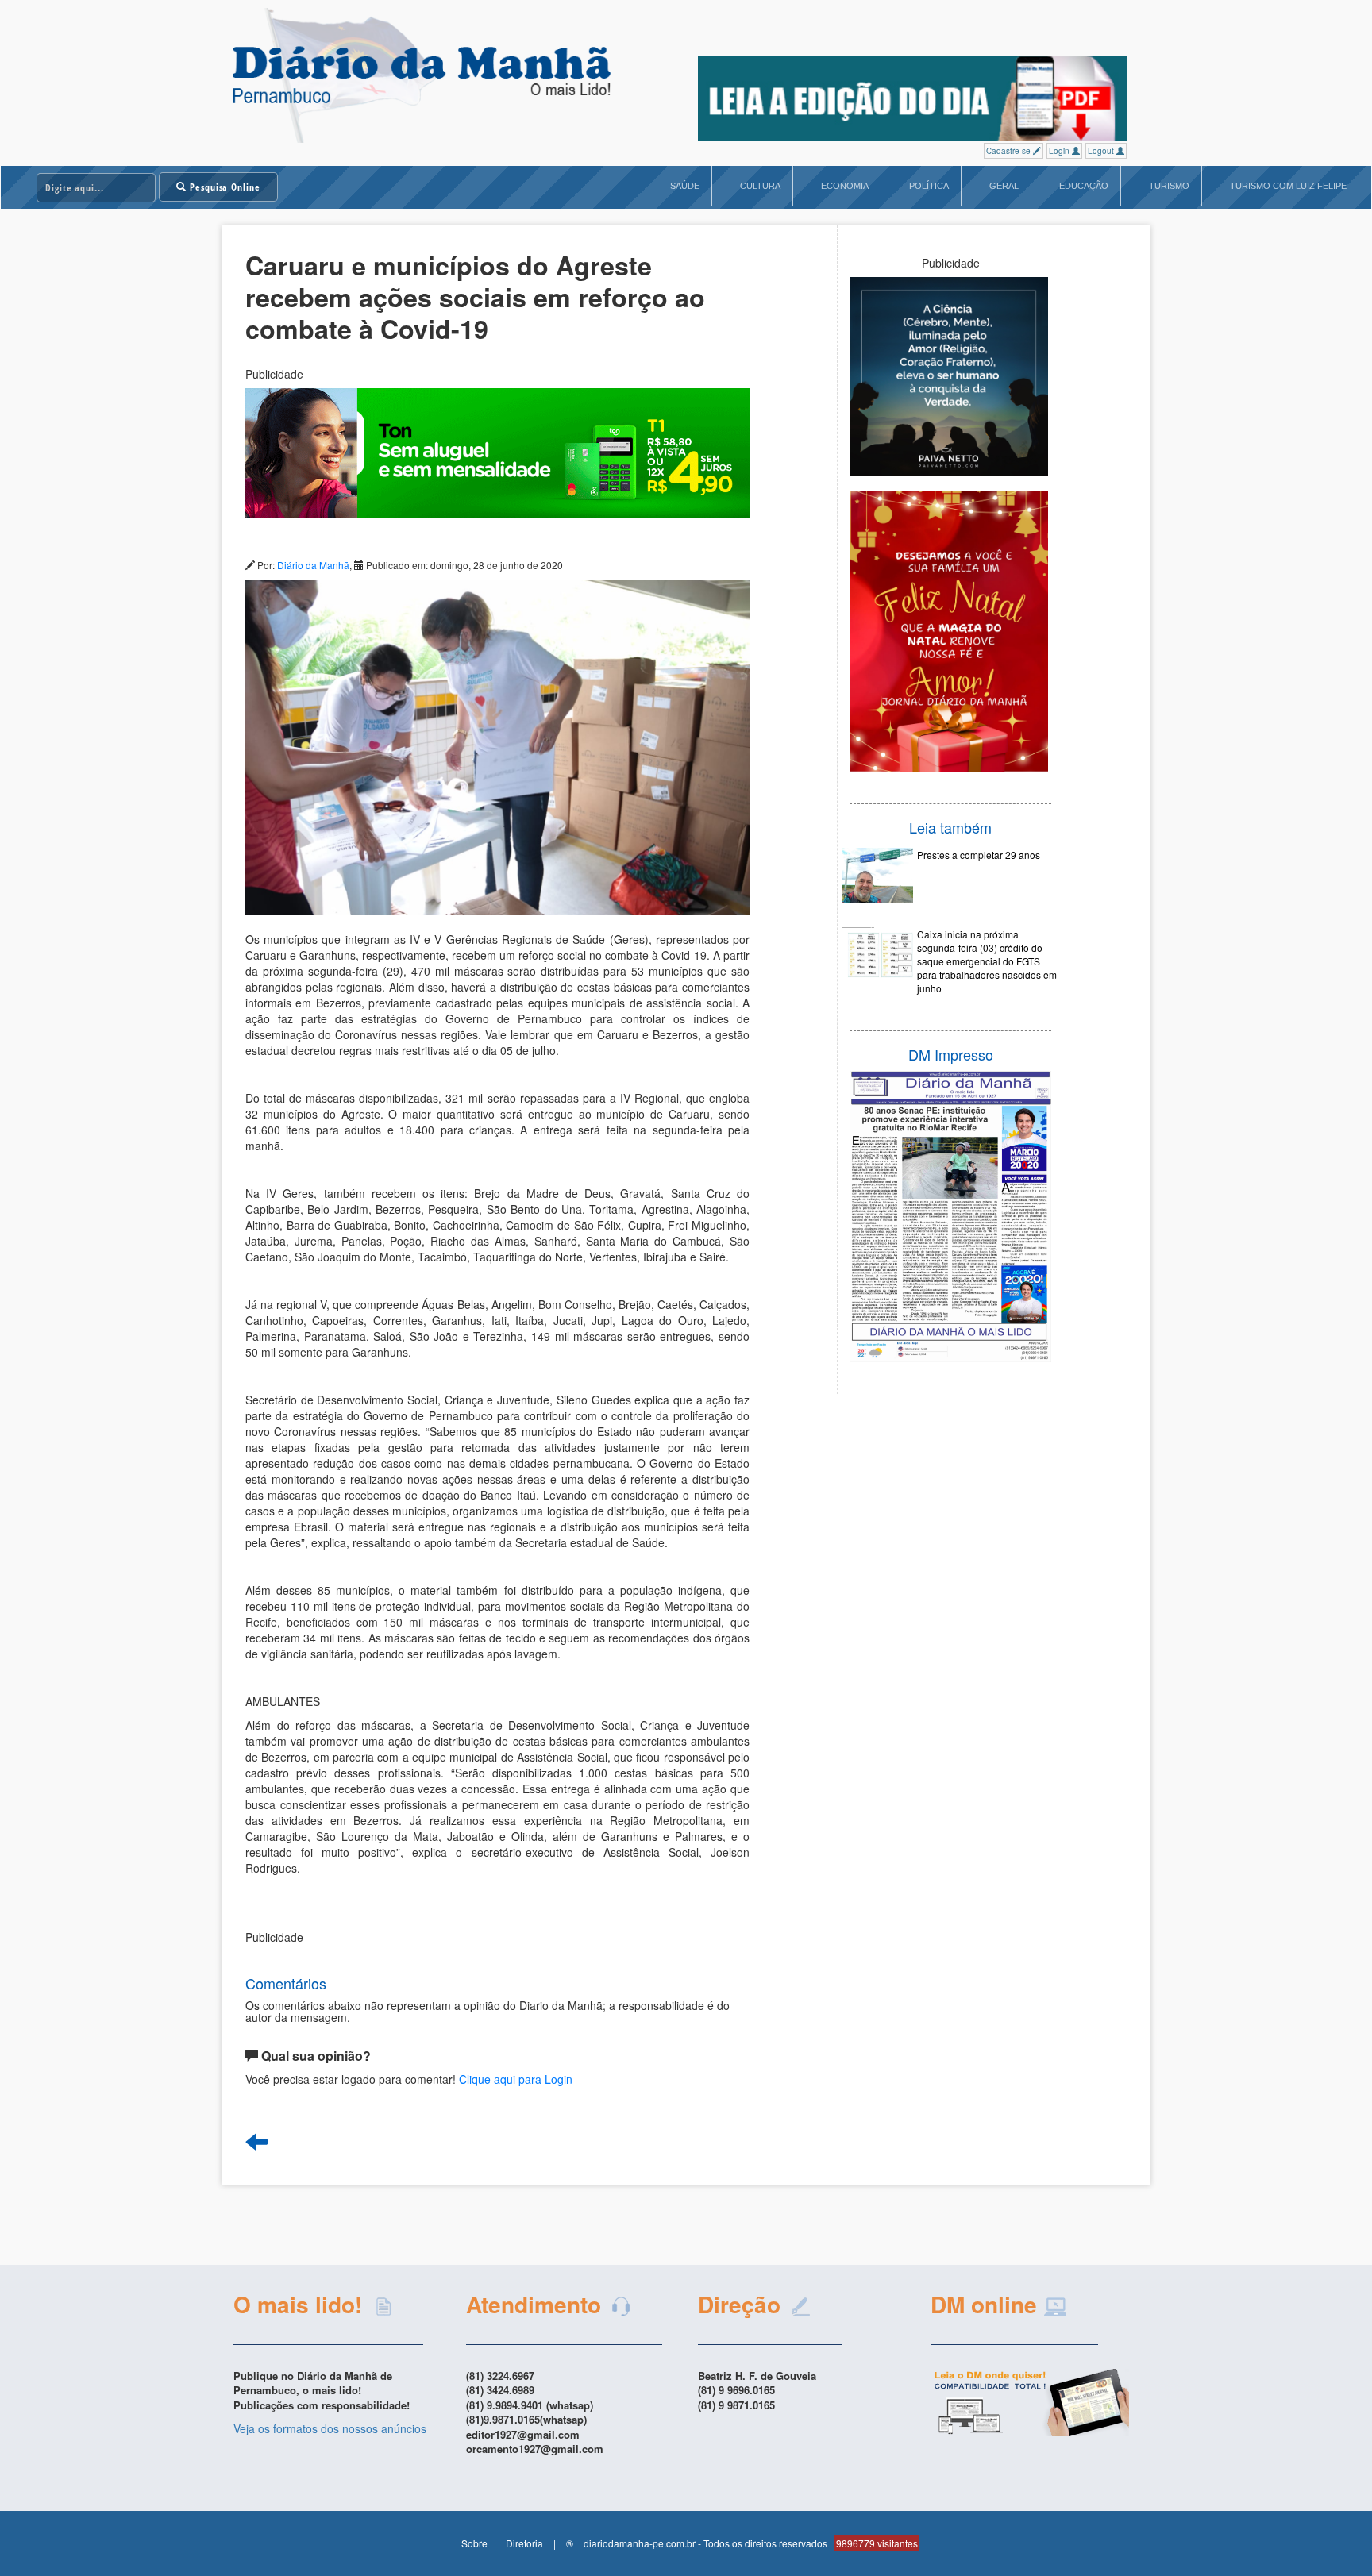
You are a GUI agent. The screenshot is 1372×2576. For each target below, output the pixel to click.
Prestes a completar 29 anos (979, 855)
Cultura (760, 186)
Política (929, 186)
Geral (1004, 186)
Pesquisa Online (224, 187)
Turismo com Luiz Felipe (1288, 186)
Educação (1084, 186)
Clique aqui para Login (516, 2079)
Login (1060, 151)
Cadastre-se (1010, 151)
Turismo (1169, 186)
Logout (1102, 151)
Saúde (685, 186)
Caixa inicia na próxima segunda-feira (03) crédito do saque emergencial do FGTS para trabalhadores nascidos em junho (987, 961)
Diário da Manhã (313, 565)
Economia (845, 186)
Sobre (474, 2543)
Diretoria (524, 2543)
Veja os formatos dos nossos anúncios (330, 2428)
